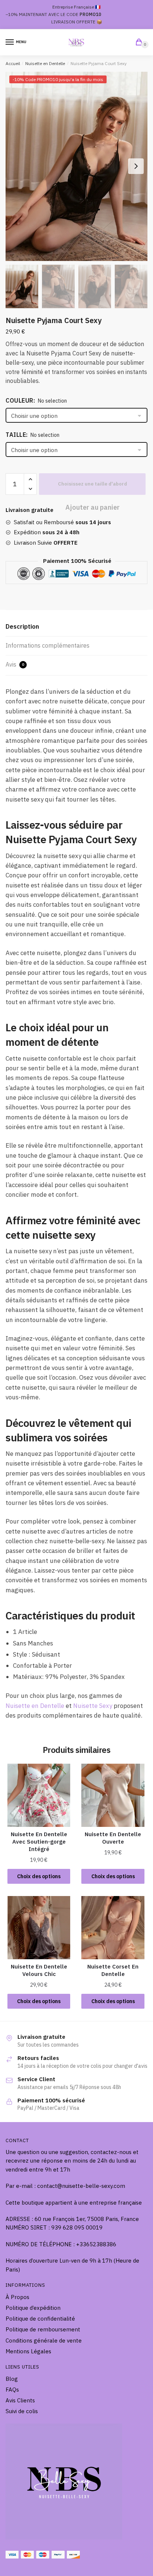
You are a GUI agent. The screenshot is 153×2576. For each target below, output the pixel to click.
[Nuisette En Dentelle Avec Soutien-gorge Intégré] (39, 1795)
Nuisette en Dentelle (45, 63)
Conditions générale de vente (44, 2340)
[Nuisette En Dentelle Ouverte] (113, 1795)
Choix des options (39, 1876)
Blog (12, 2379)
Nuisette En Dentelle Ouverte (113, 1838)
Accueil (13, 63)
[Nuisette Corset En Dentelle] (113, 1927)
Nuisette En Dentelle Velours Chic (39, 1970)
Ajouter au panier (92, 484)
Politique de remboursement (43, 2329)
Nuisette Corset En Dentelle (113, 1970)
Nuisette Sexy (93, 1706)
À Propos (17, 2297)
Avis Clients (20, 2400)
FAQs (12, 2390)
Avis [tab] (15, 664)
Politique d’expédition (33, 2308)
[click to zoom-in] (76, 166)
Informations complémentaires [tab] (48, 645)
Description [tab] (22, 626)
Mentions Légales (28, 2351)
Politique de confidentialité (40, 2319)
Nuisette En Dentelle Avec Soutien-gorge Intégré (39, 1842)
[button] (136, 166)
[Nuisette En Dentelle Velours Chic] (39, 1927)
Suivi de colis (22, 2411)
